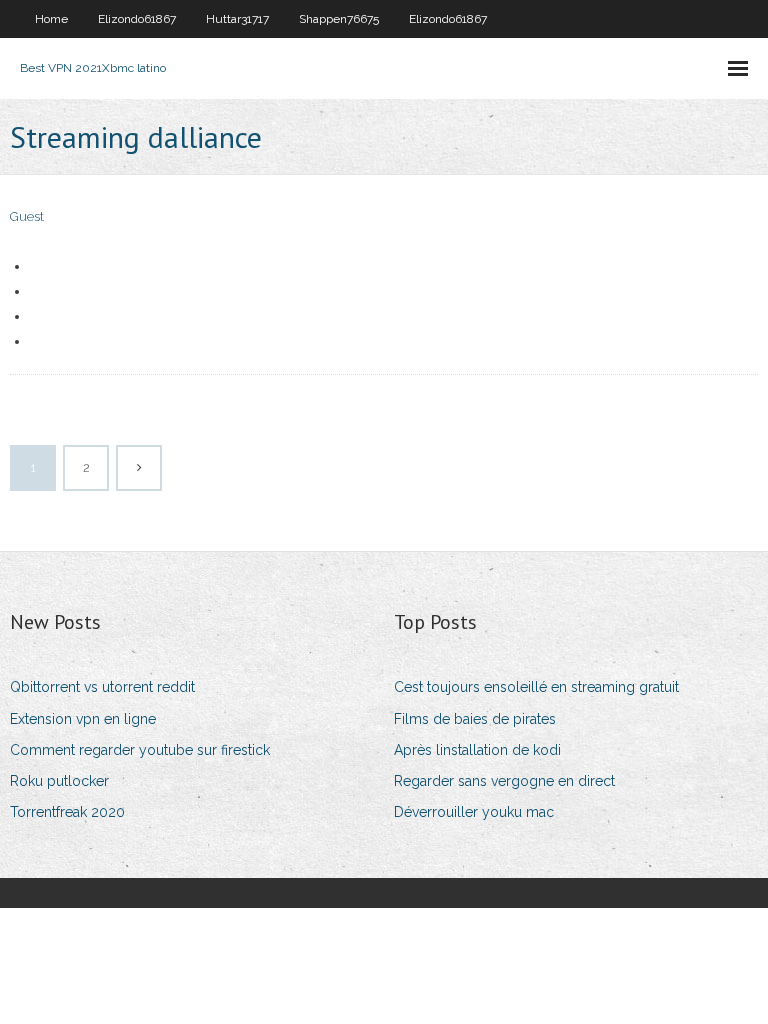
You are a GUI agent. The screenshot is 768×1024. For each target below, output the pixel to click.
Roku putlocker (59, 781)
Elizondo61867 (137, 19)
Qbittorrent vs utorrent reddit (102, 687)
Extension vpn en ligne (83, 719)
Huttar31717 (237, 19)
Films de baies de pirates (475, 719)
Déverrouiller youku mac (474, 812)
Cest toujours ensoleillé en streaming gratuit (536, 687)
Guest (27, 216)
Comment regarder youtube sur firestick (140, 750)
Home (51, 19)
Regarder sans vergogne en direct (504, 781)
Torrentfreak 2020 (67, 812)
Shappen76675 (339, 19)
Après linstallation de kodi (477, 750)
